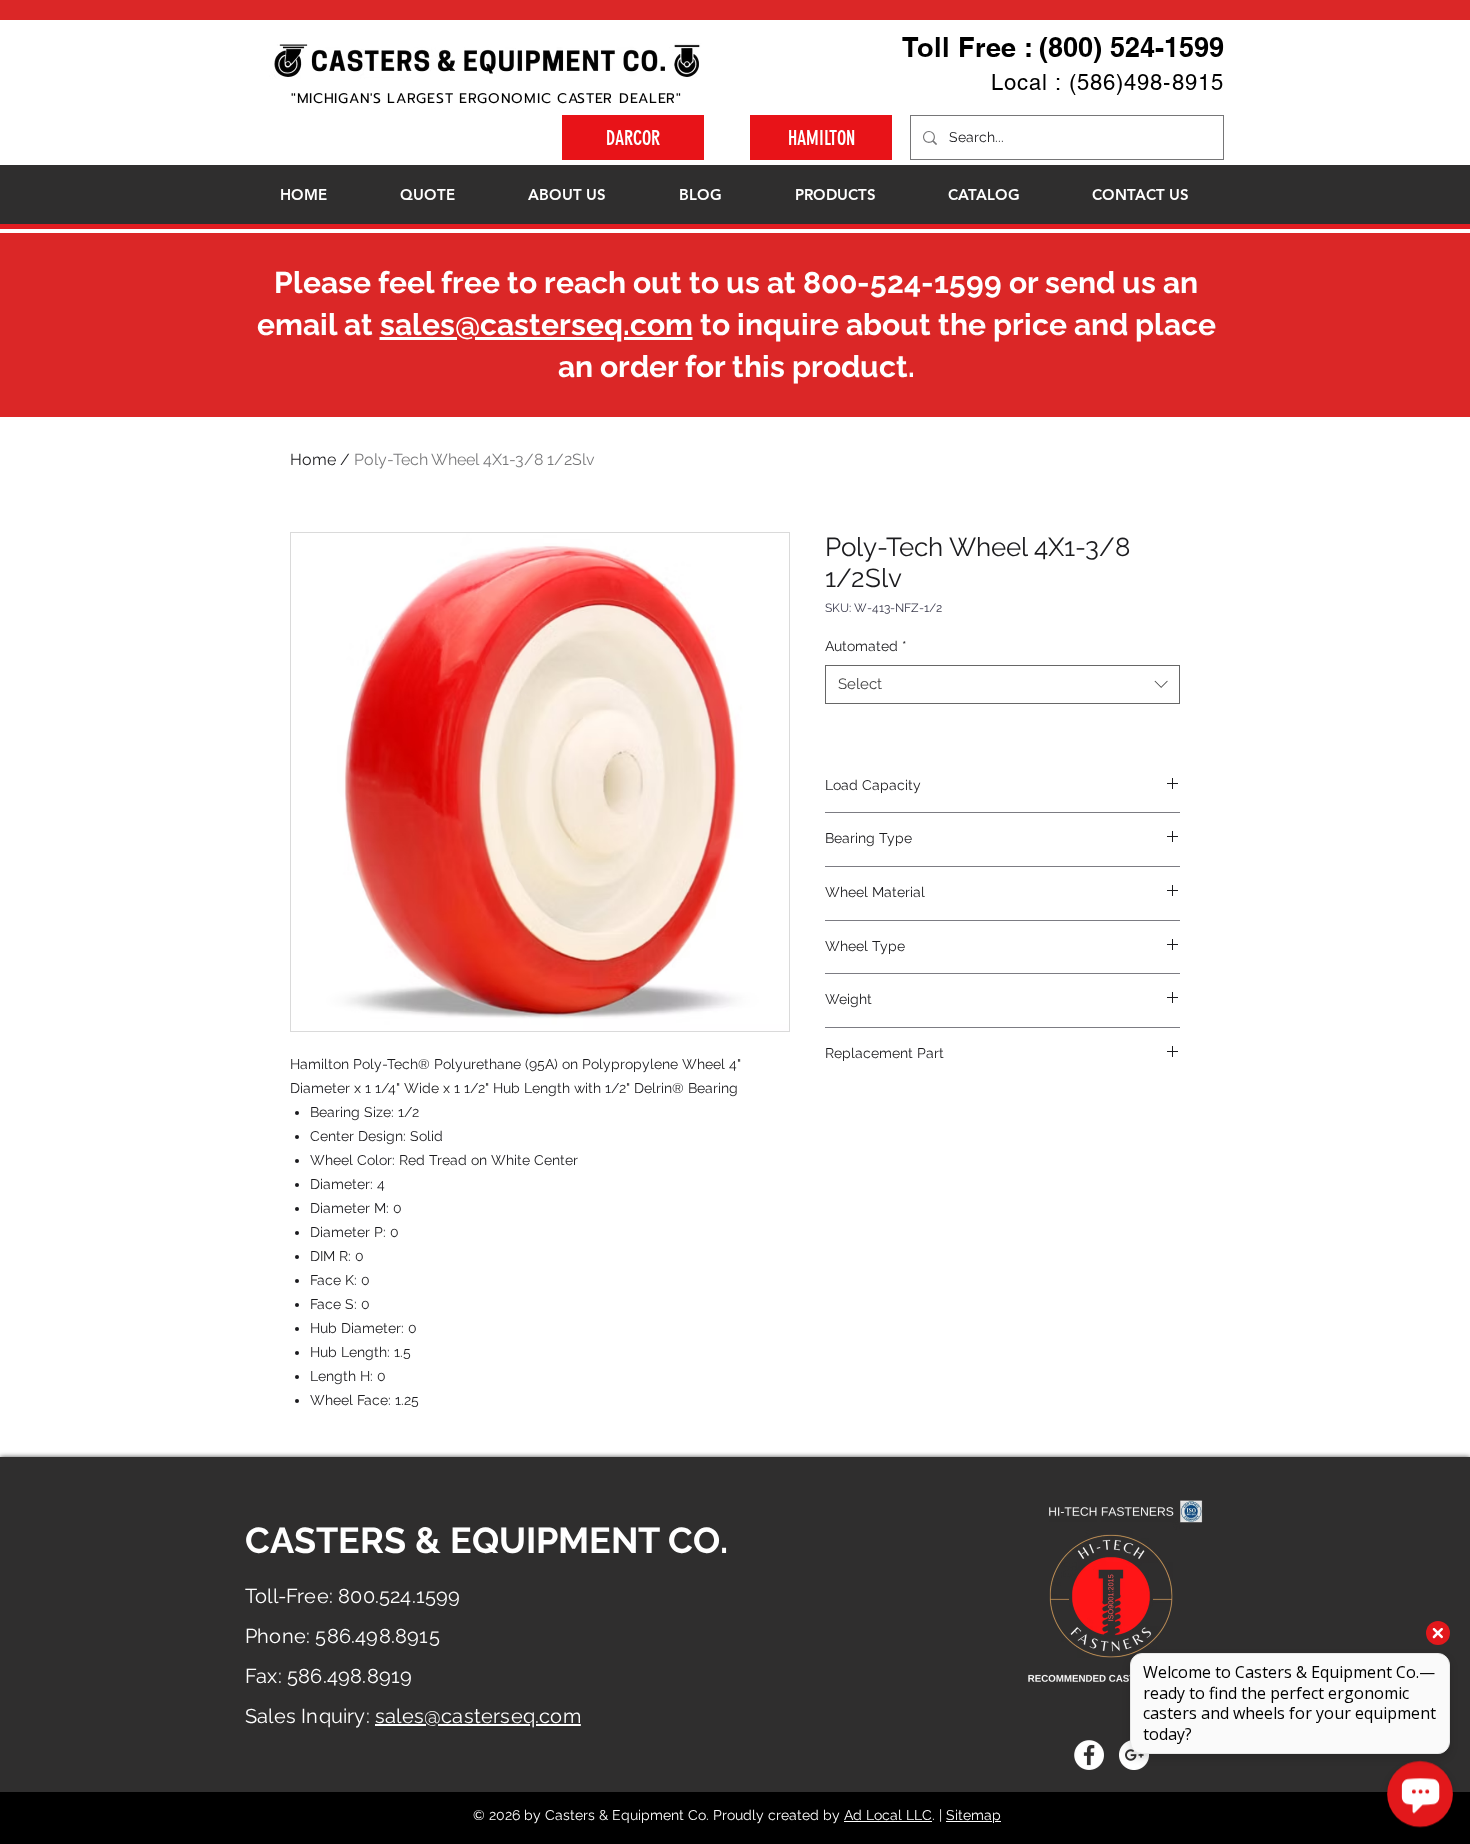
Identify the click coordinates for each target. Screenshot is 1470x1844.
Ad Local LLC (888, 1815)
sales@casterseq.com (536, 324)
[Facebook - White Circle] (1089, 1755)
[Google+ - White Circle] (1134, 1755)
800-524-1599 (902, 282)
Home (313, 459)
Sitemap (973, 1815)
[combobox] (1002, 684)
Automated (866, 646)
